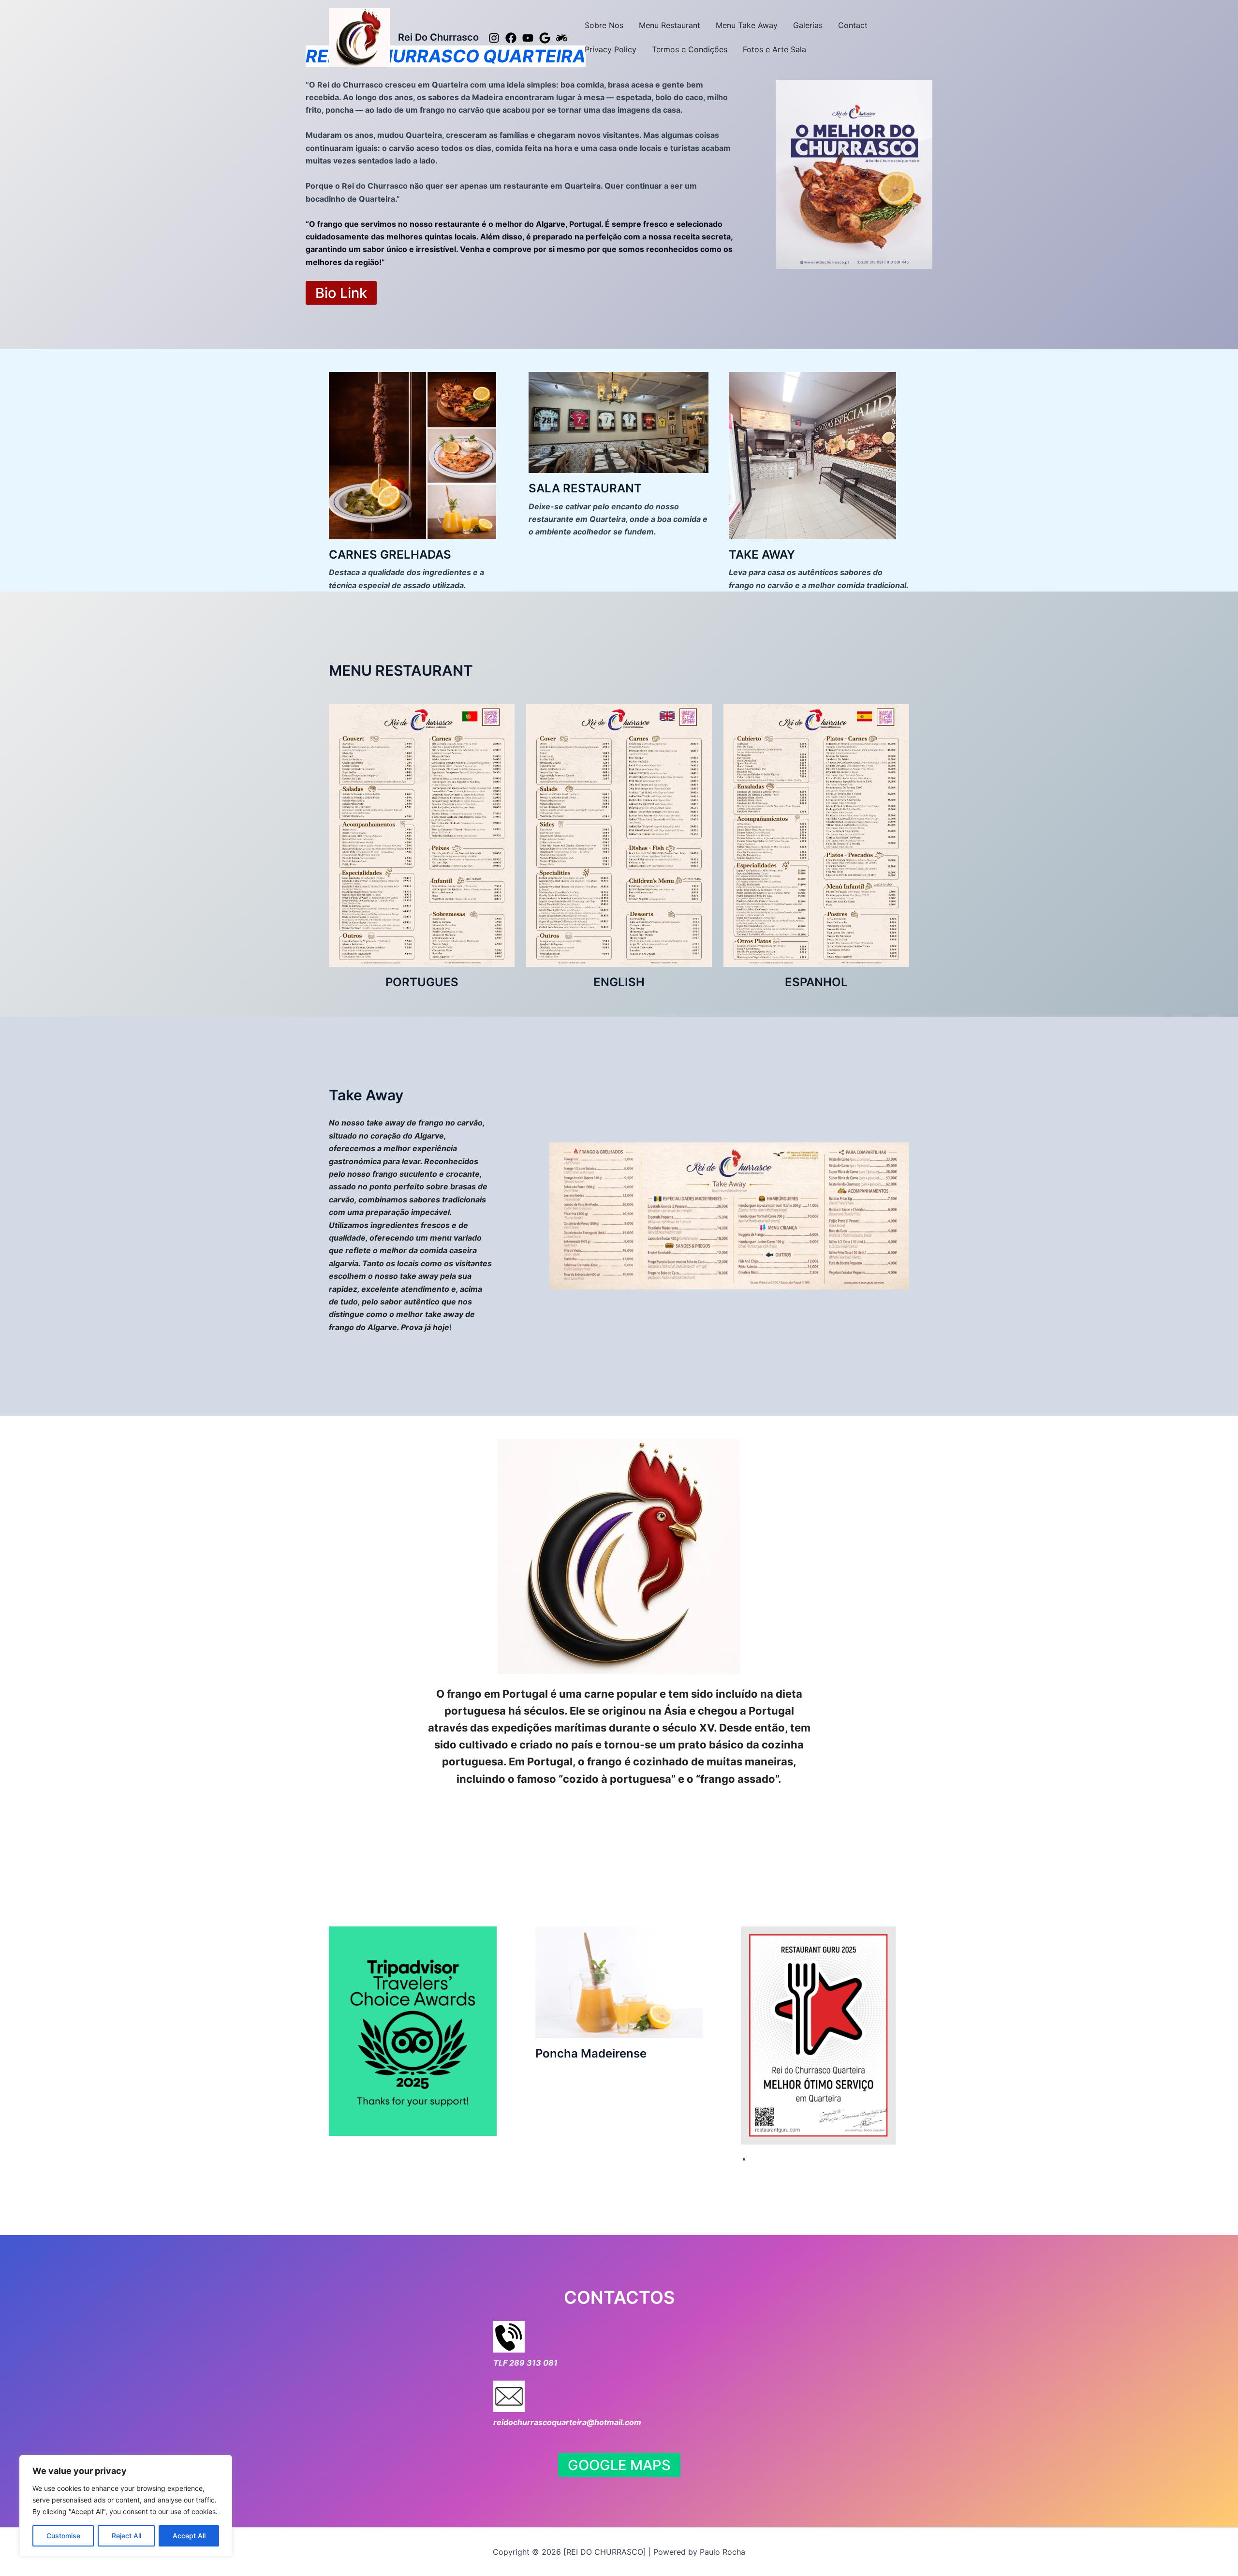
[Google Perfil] (545, 38)
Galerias (808, 25)
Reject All (126, 2536)
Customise (63, 2536)
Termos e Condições (690, 49)
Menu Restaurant (670, 25)
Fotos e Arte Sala (774, 49)
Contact (853, 25)
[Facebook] (511, 38)
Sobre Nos (604, 25)
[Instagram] (494, 38)
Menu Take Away (747, 25)
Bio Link (341, 293)
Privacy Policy (611, 49)
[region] (126, 2506)
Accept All (189, 2536)
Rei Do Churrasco (438, 37)
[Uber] (562, 38)
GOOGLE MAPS (619, 2465)
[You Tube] (528, 38)
